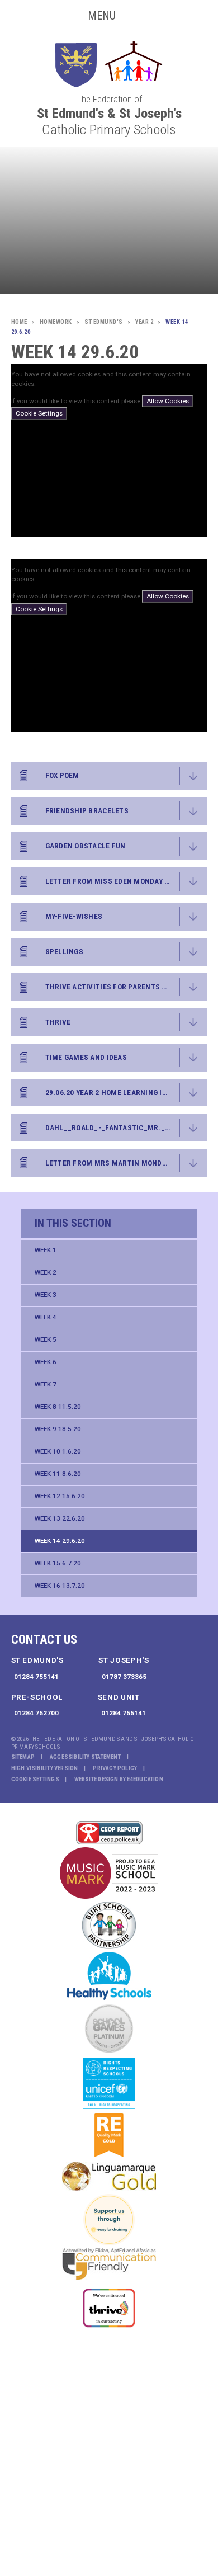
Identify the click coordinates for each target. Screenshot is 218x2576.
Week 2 (46, 1272)
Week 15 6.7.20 (58, 1563)
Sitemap (23, 1757)
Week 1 (46, 1250)
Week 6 (46, 1362)
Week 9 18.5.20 (58, 1429)
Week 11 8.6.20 (58, 1474)
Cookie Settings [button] (35, 1779)
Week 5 (46, 1339)
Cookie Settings (39, 413)
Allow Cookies (168, 401)
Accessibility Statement (85, 1757)
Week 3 (46, 1295)
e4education (145, 1779)
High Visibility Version (45, 1768)
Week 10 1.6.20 (58, 1451)
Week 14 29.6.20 (60, 1541)
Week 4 (46, 1317)
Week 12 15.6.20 (60, 1496)
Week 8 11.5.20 (58, 1407)
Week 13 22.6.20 (60, 1518)
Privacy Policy (115, 1768)
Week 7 (46, 1384)
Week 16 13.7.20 (60, 1586)
